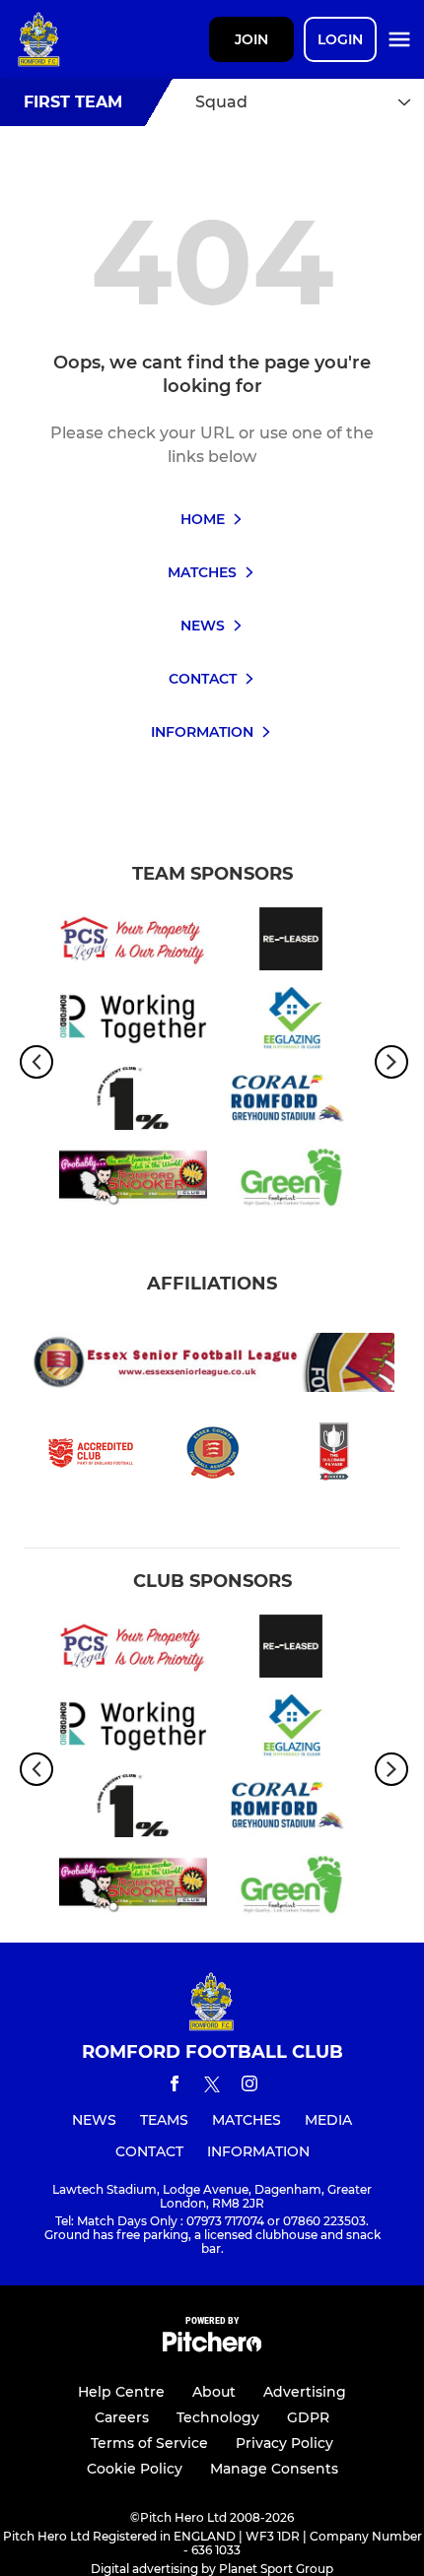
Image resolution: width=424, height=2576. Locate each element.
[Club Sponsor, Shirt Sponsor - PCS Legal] (133, 942)
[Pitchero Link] (212, 2347)
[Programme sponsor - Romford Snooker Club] (133, 1182)
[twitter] (212, 2087)
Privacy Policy (284, 2443)
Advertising (305, 2392)
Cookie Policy (135, 2469)
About (214, 2392)
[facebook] (175, 2087)
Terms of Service (149, 2443)
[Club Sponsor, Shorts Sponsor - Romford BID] (133, 1022)
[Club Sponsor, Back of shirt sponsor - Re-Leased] (291, 942)
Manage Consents (274, 2469)
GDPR (308, 2417)
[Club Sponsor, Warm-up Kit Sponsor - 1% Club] (133, 1102)
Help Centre (121, 2392)
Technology (218, 2417)
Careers (122, 2417)
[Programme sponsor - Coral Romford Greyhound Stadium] (291, 1102)
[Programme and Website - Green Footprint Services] (291, 1182)
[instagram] (249, 2087)
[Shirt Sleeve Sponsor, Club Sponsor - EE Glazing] (291, 1022)
